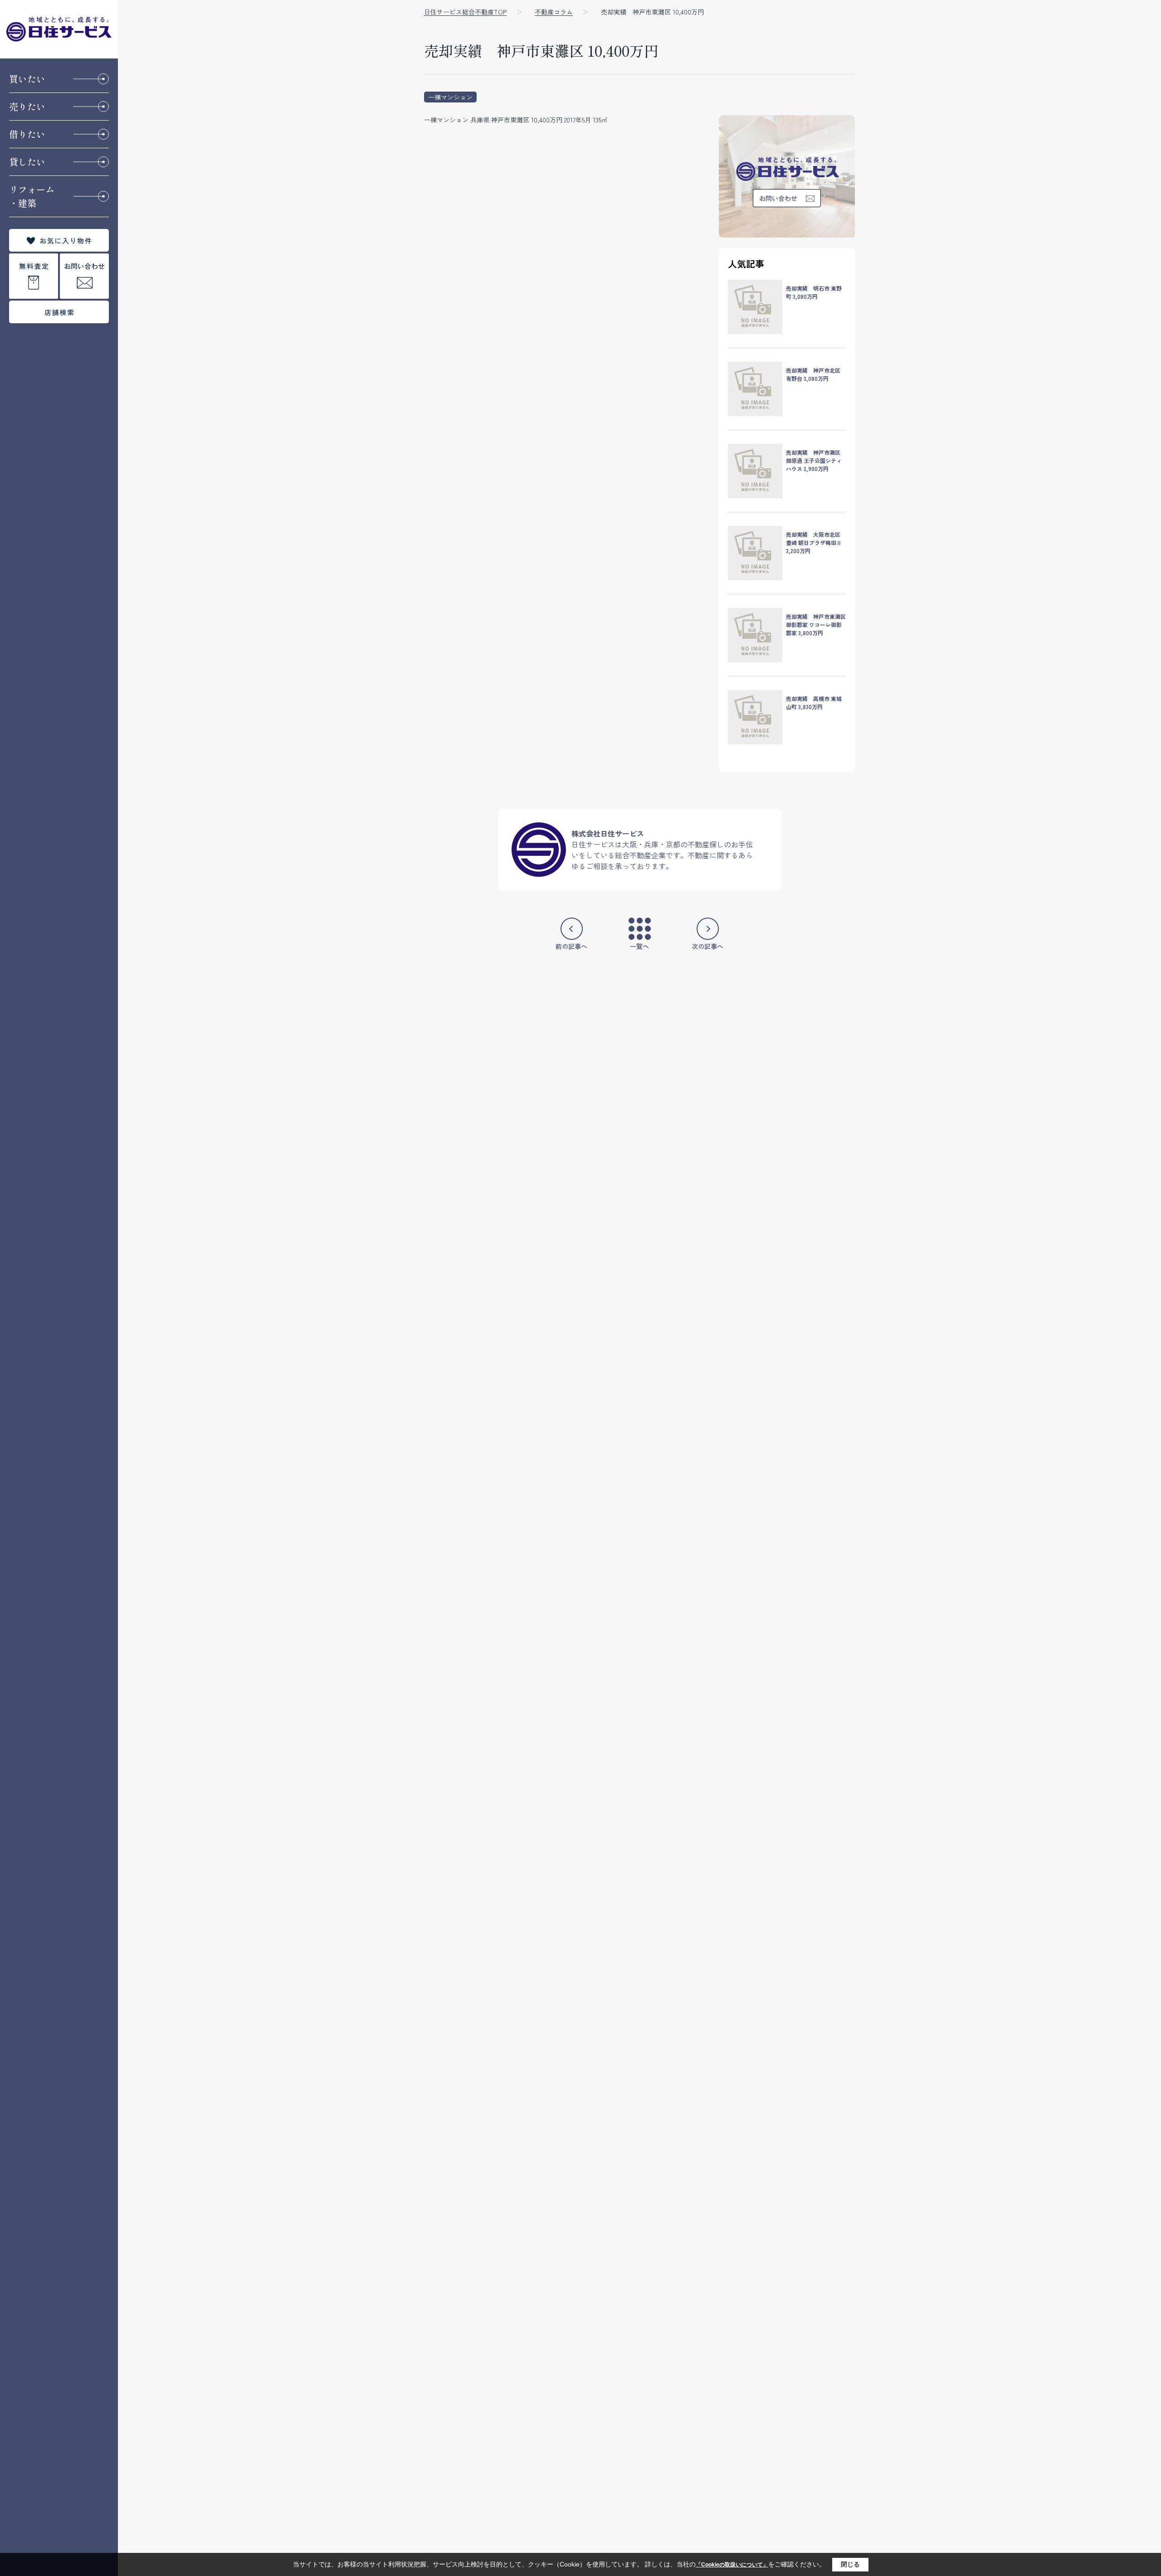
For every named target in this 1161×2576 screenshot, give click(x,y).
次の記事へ (707, 946)
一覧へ (639, 946)
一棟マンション (450, 97)
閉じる (850, 2564)
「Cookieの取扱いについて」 (732, 2565)
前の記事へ (571, 946)
